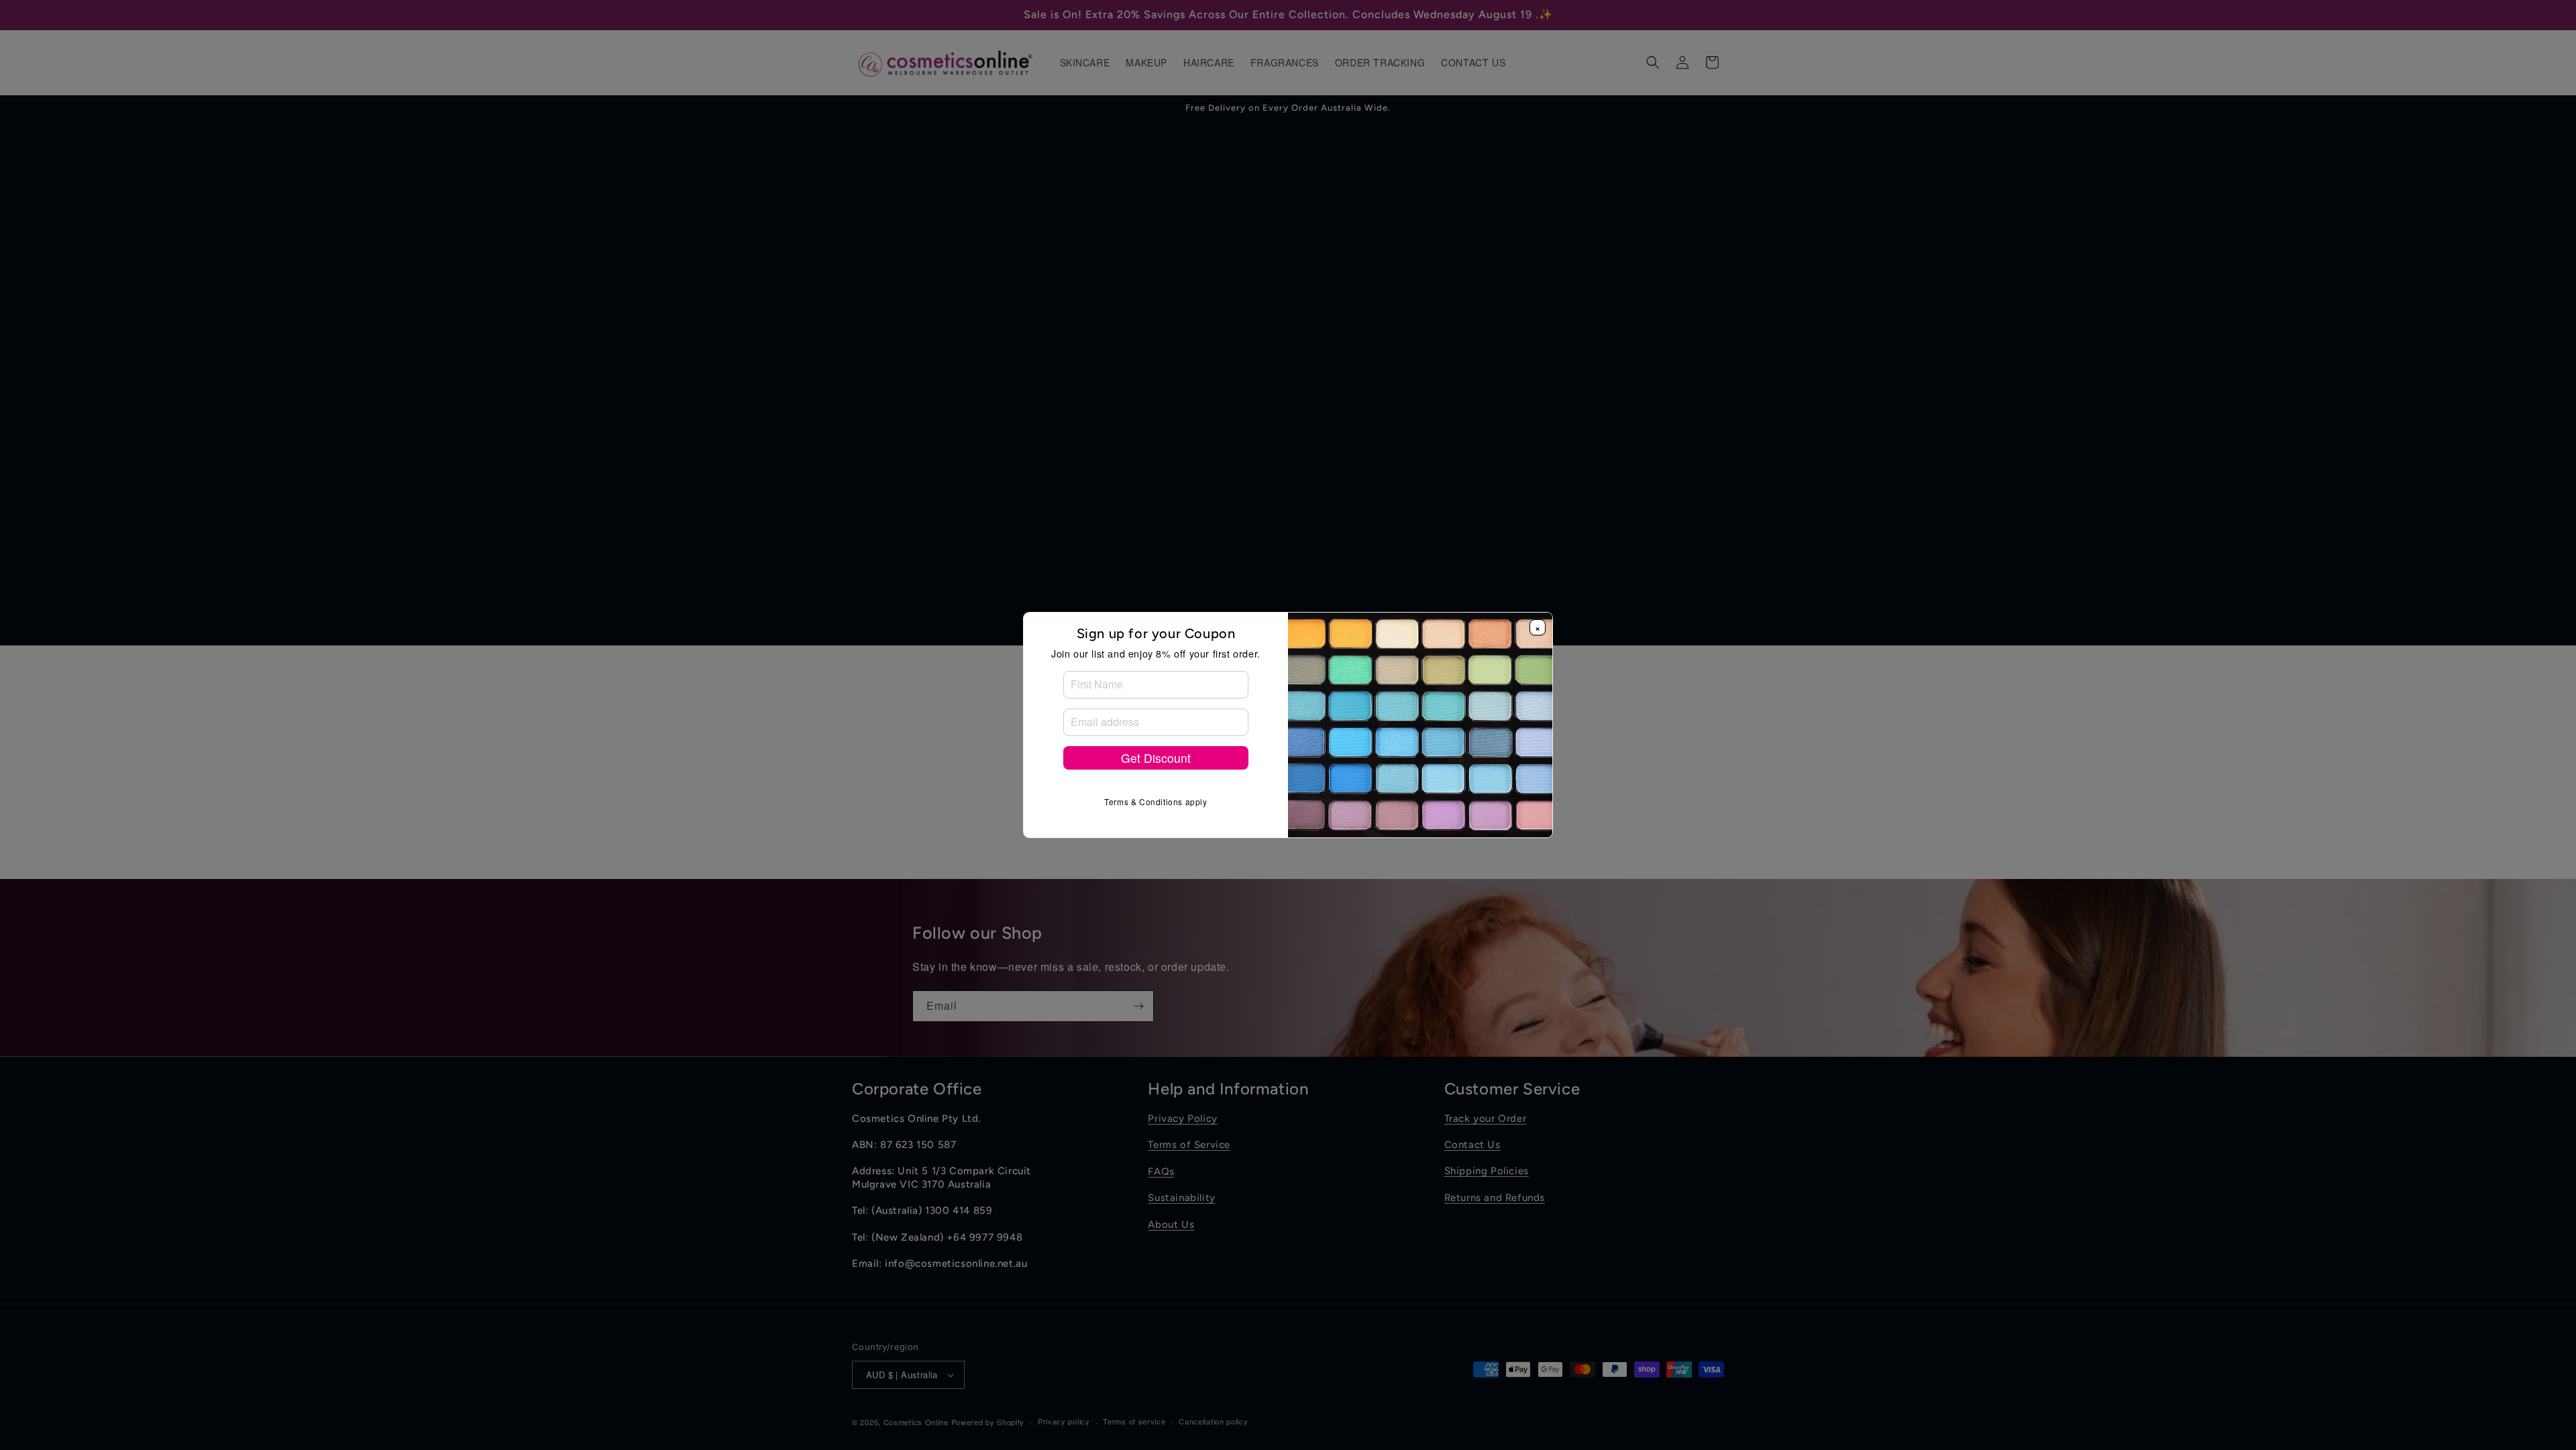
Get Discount (1156, 758)
